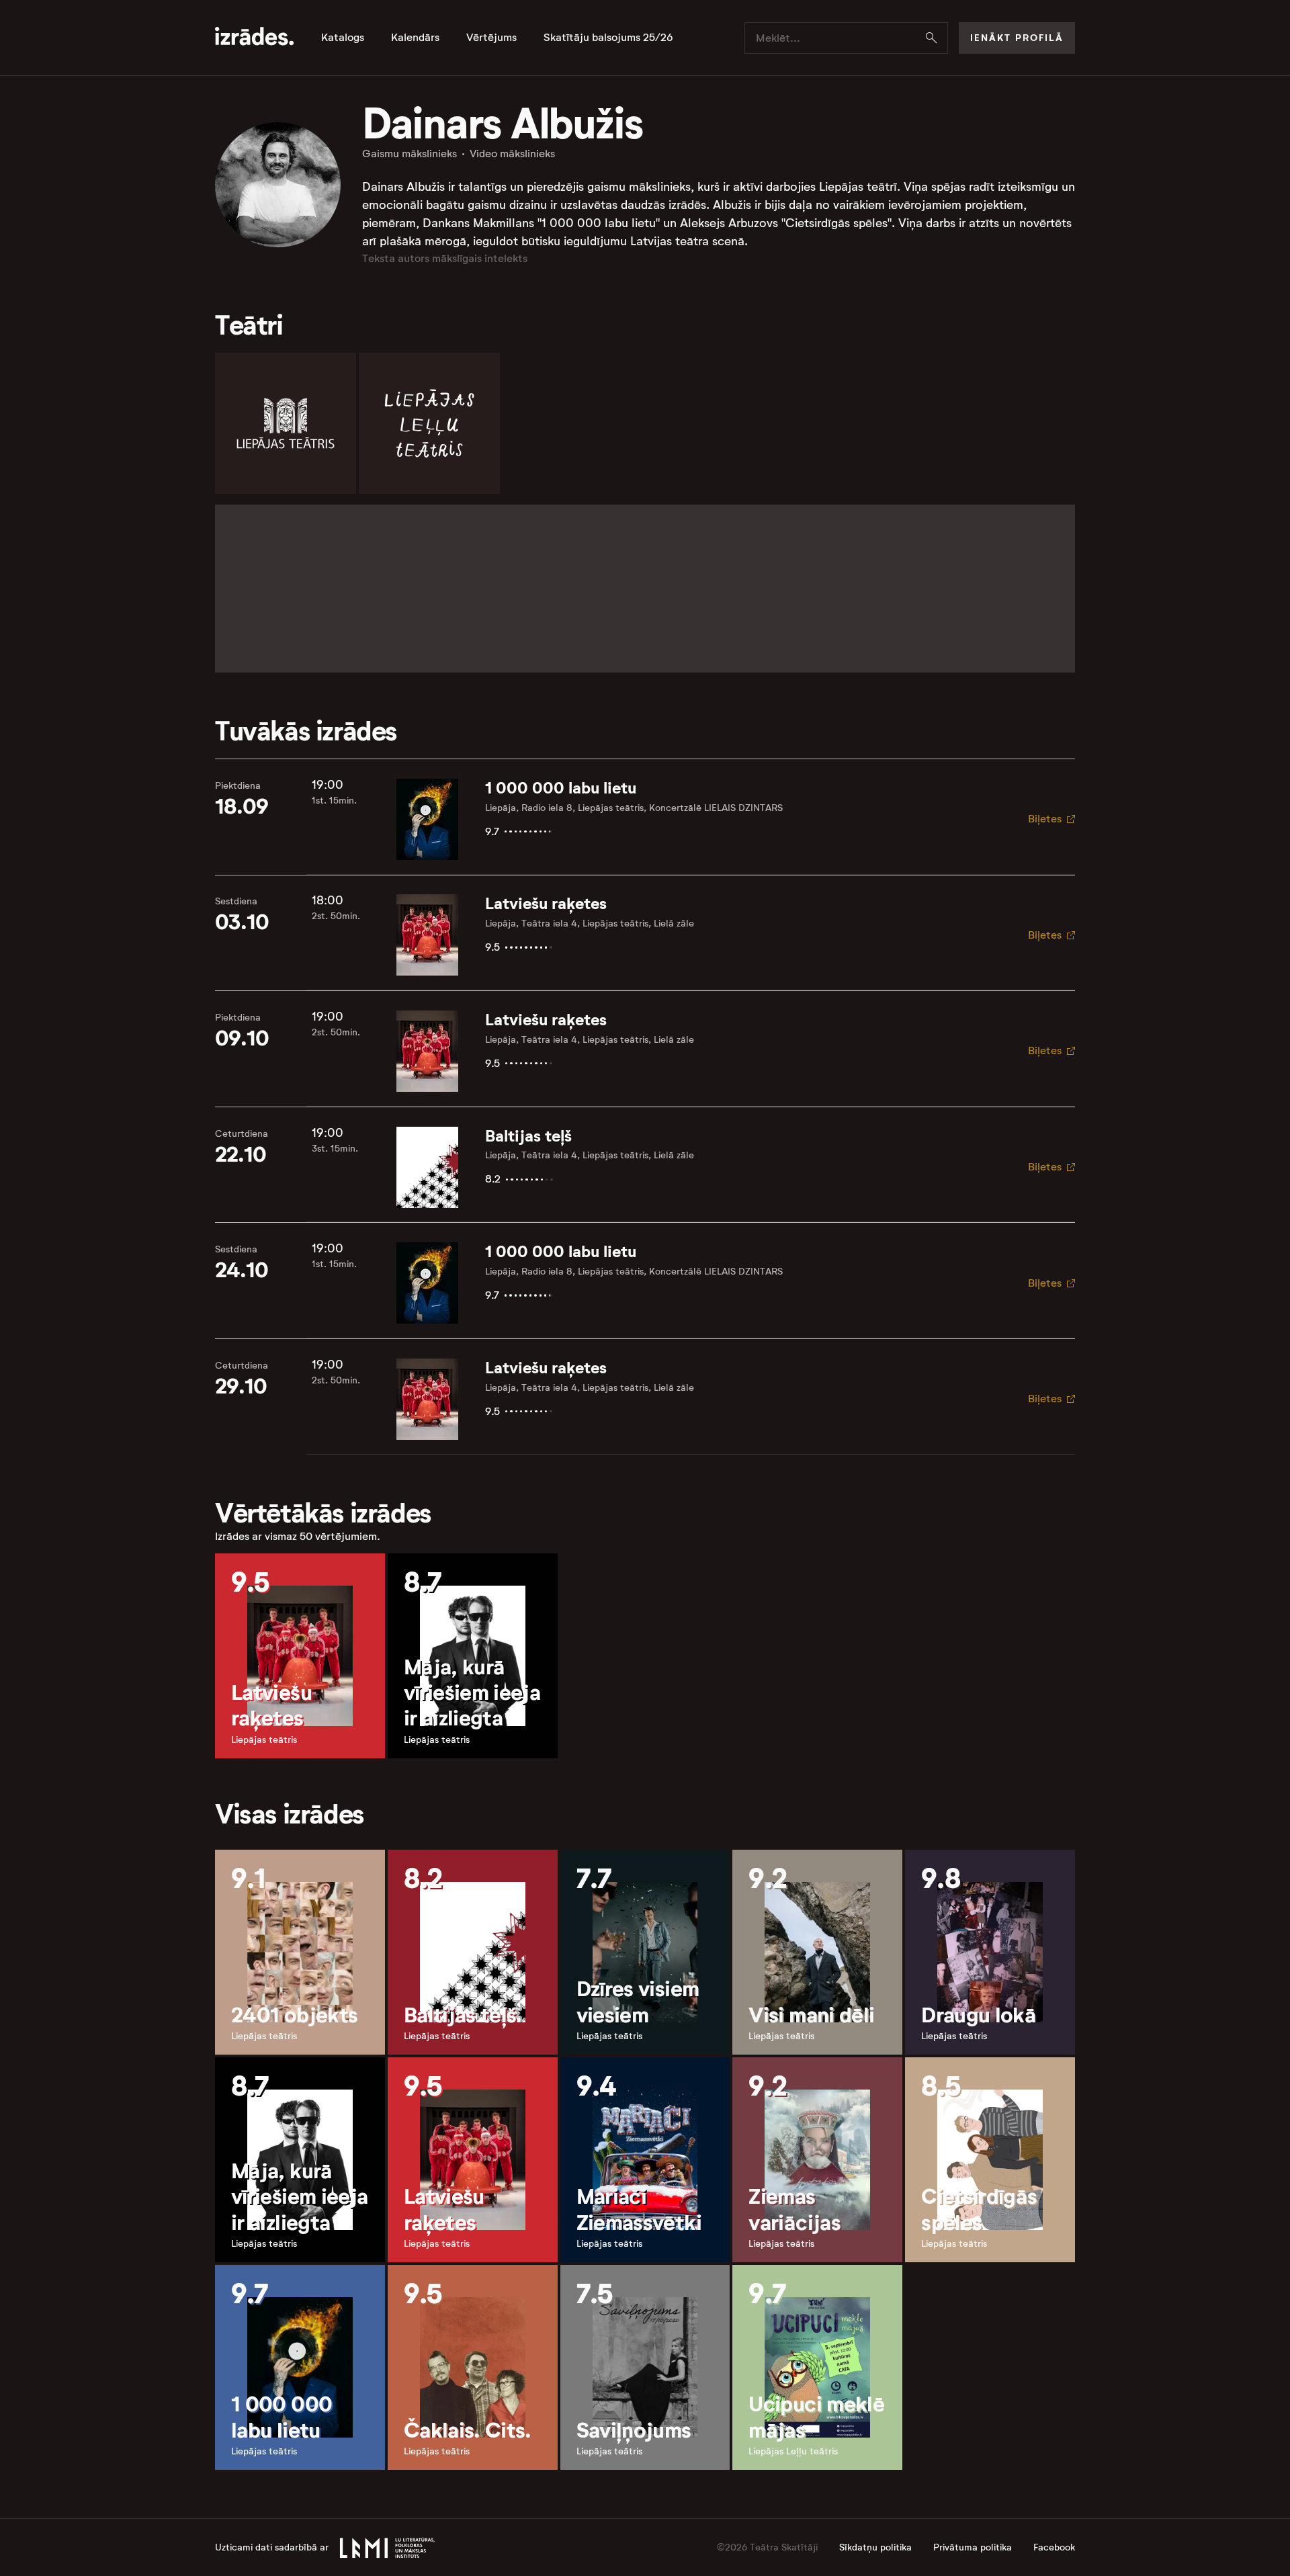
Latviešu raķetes (546, 904)
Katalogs (343, 38)
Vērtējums (491, 38)
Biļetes (1045, 819)
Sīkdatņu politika (875, 2547)
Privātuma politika (973, 2547)
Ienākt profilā (1017, 38)
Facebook (1054, 2547)
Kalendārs (415, 38)
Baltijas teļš (528, 1136)
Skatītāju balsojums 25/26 (608, 38)
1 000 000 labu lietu (561, 788)
